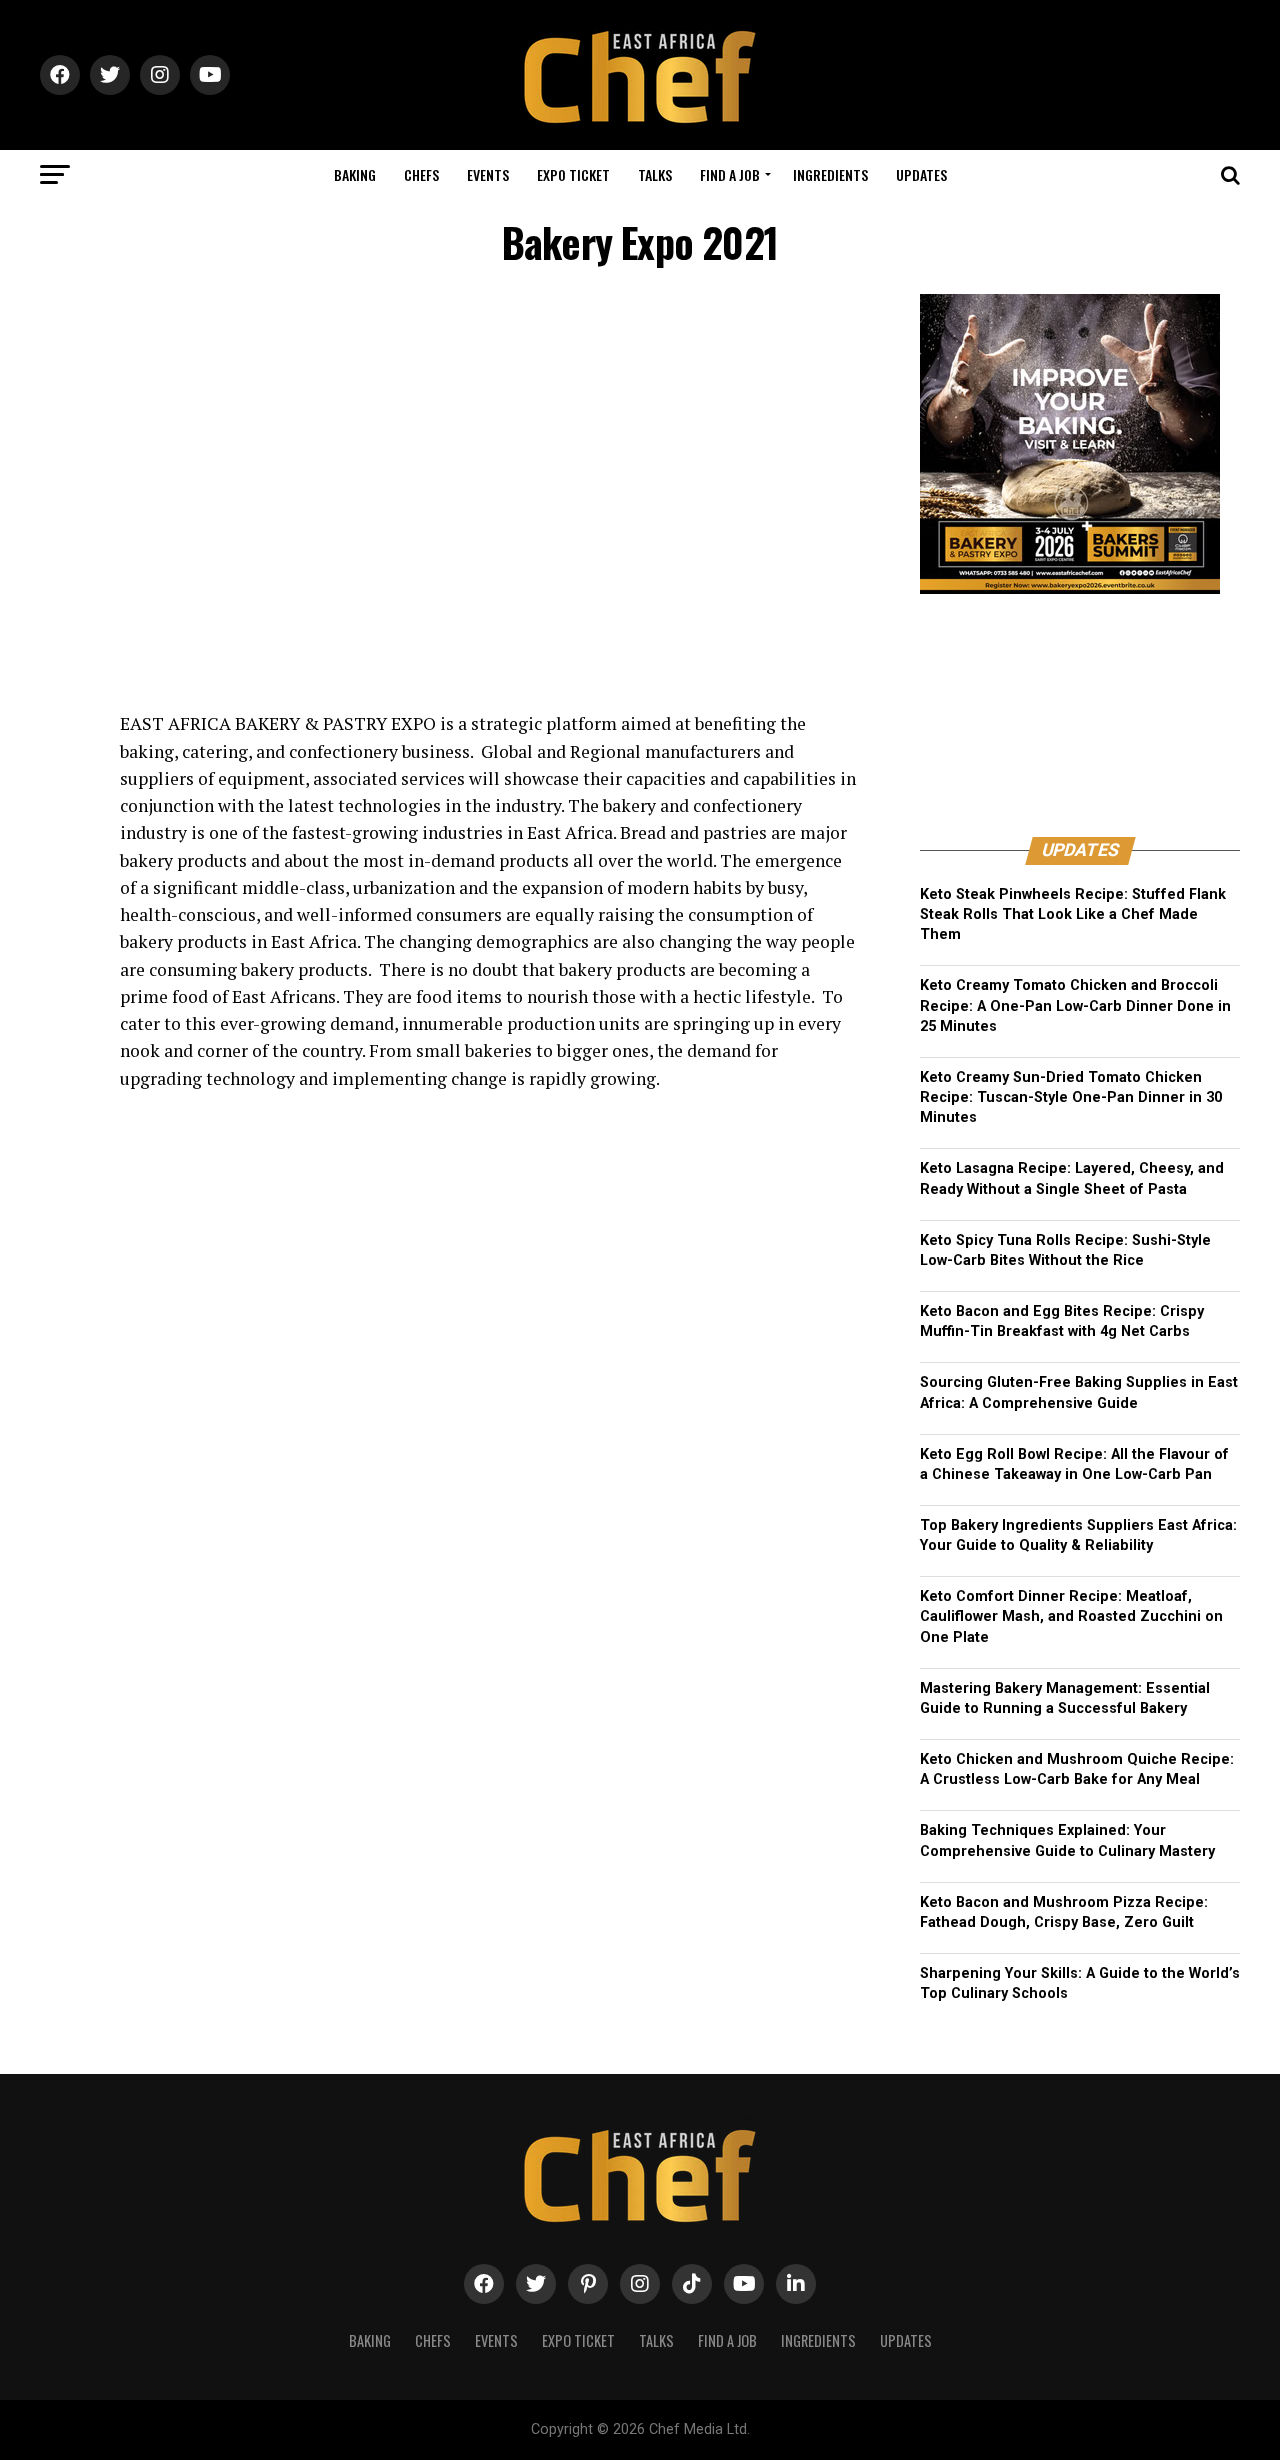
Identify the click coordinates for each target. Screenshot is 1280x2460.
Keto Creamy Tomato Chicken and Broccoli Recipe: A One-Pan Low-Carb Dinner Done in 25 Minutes (1075, 1005)
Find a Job (730, 174)
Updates (921, 174)
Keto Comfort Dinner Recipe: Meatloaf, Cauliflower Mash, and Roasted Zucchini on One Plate (1071, 1616)
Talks (655, 174)
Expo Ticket (573, 174)
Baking (355, 174)
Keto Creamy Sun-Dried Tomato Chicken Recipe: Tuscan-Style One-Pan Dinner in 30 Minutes (1071, 1097)
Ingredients (830, 174)
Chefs (421, 174)
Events (488, 174)
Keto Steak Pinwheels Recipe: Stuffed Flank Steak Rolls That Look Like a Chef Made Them (1073, 914)
